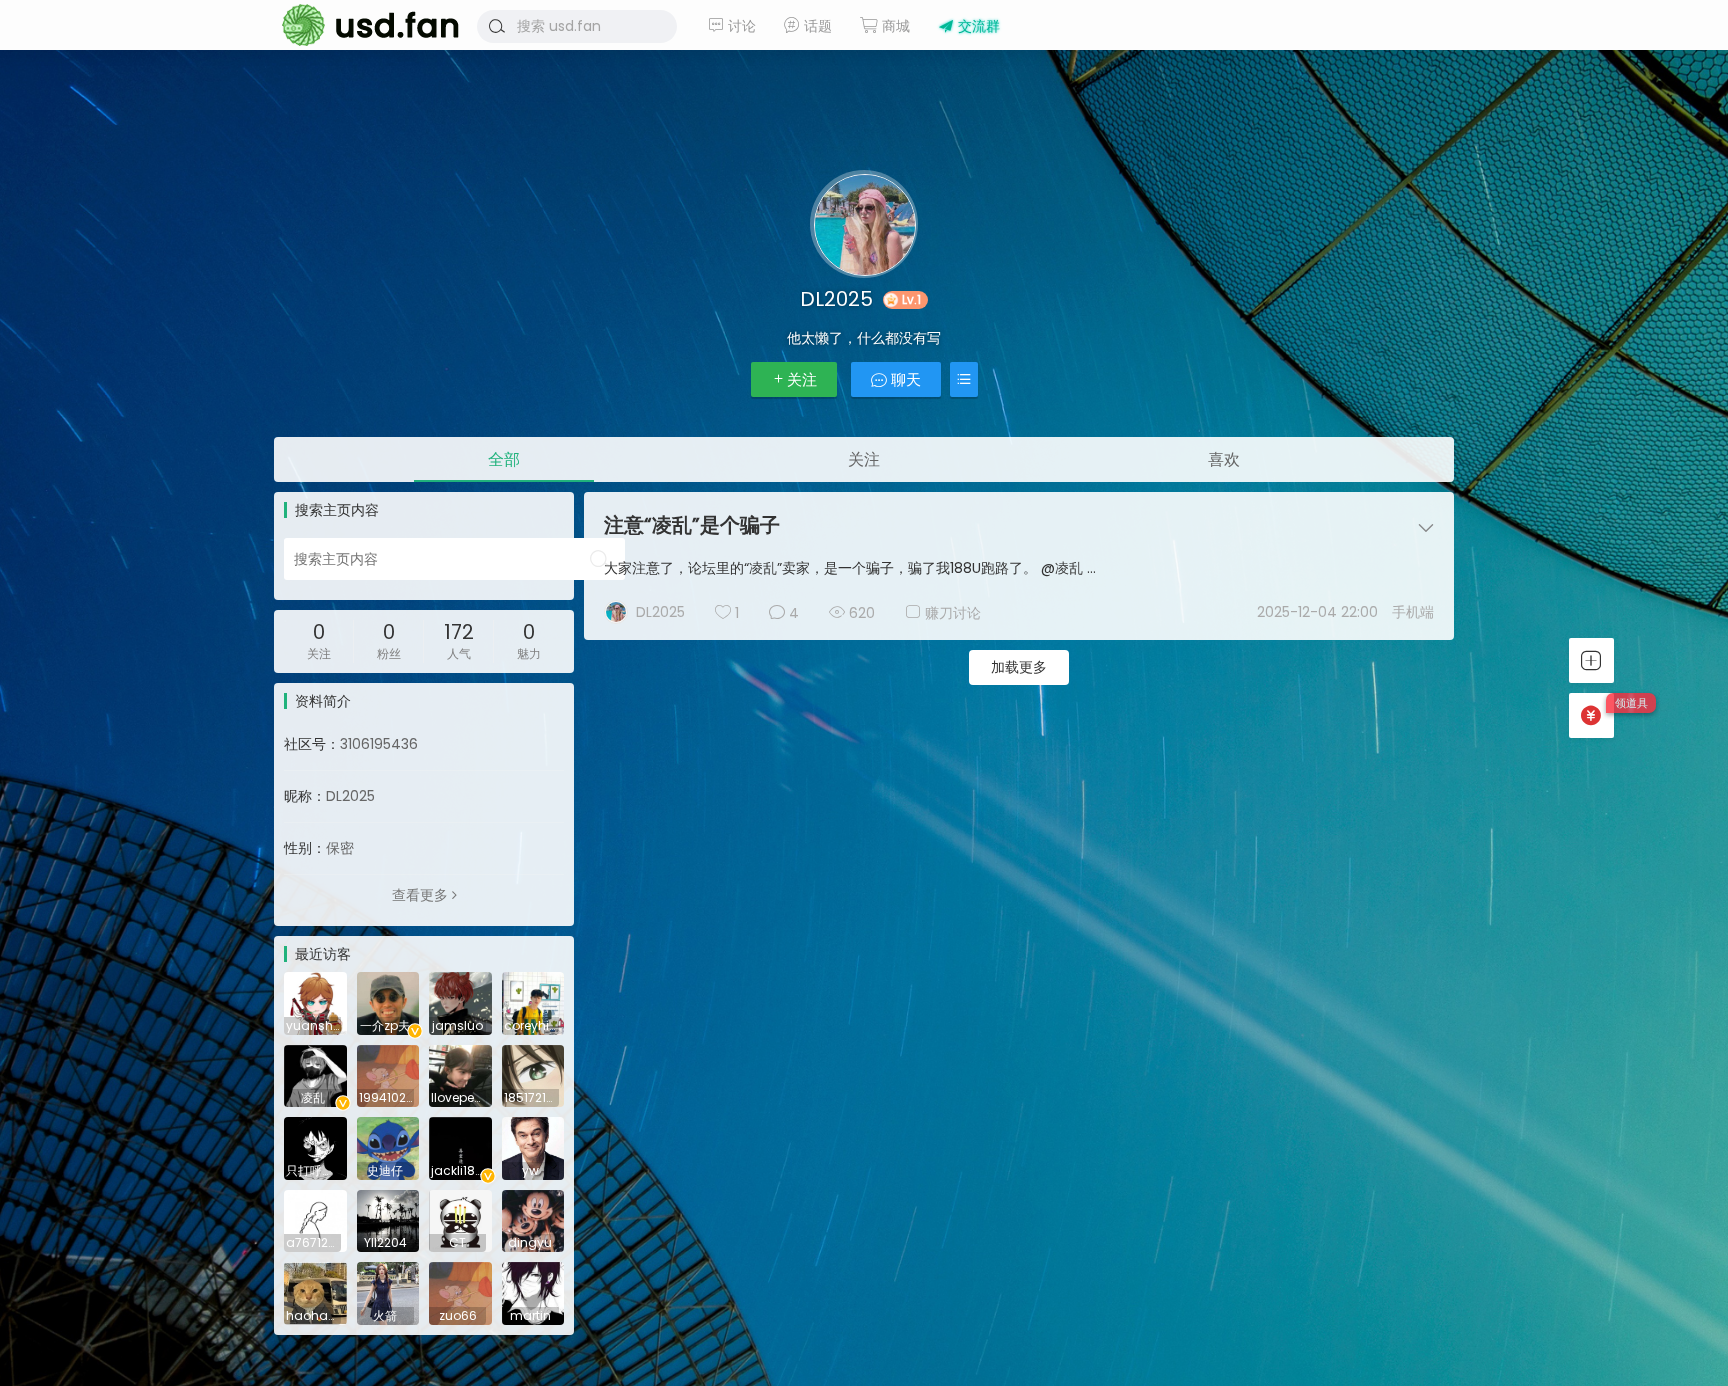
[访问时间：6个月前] (533, 1147)
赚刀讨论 (953, 613)
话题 (816, 26)
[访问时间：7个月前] (388, 1292)
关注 (802, 379)
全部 (504, 459)
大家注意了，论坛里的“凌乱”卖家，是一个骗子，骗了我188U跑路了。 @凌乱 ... (850, 568)
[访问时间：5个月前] (460, 1075)
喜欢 (1224, 459)
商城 (894, 26)
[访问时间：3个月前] (315, 1002)
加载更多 (1019, 667)
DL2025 (660, 612)
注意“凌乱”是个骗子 (692, 525)
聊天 (904, 379)
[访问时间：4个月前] (460, 1002)
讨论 (740, 26)
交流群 (977, 26)
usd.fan (364, 25)
